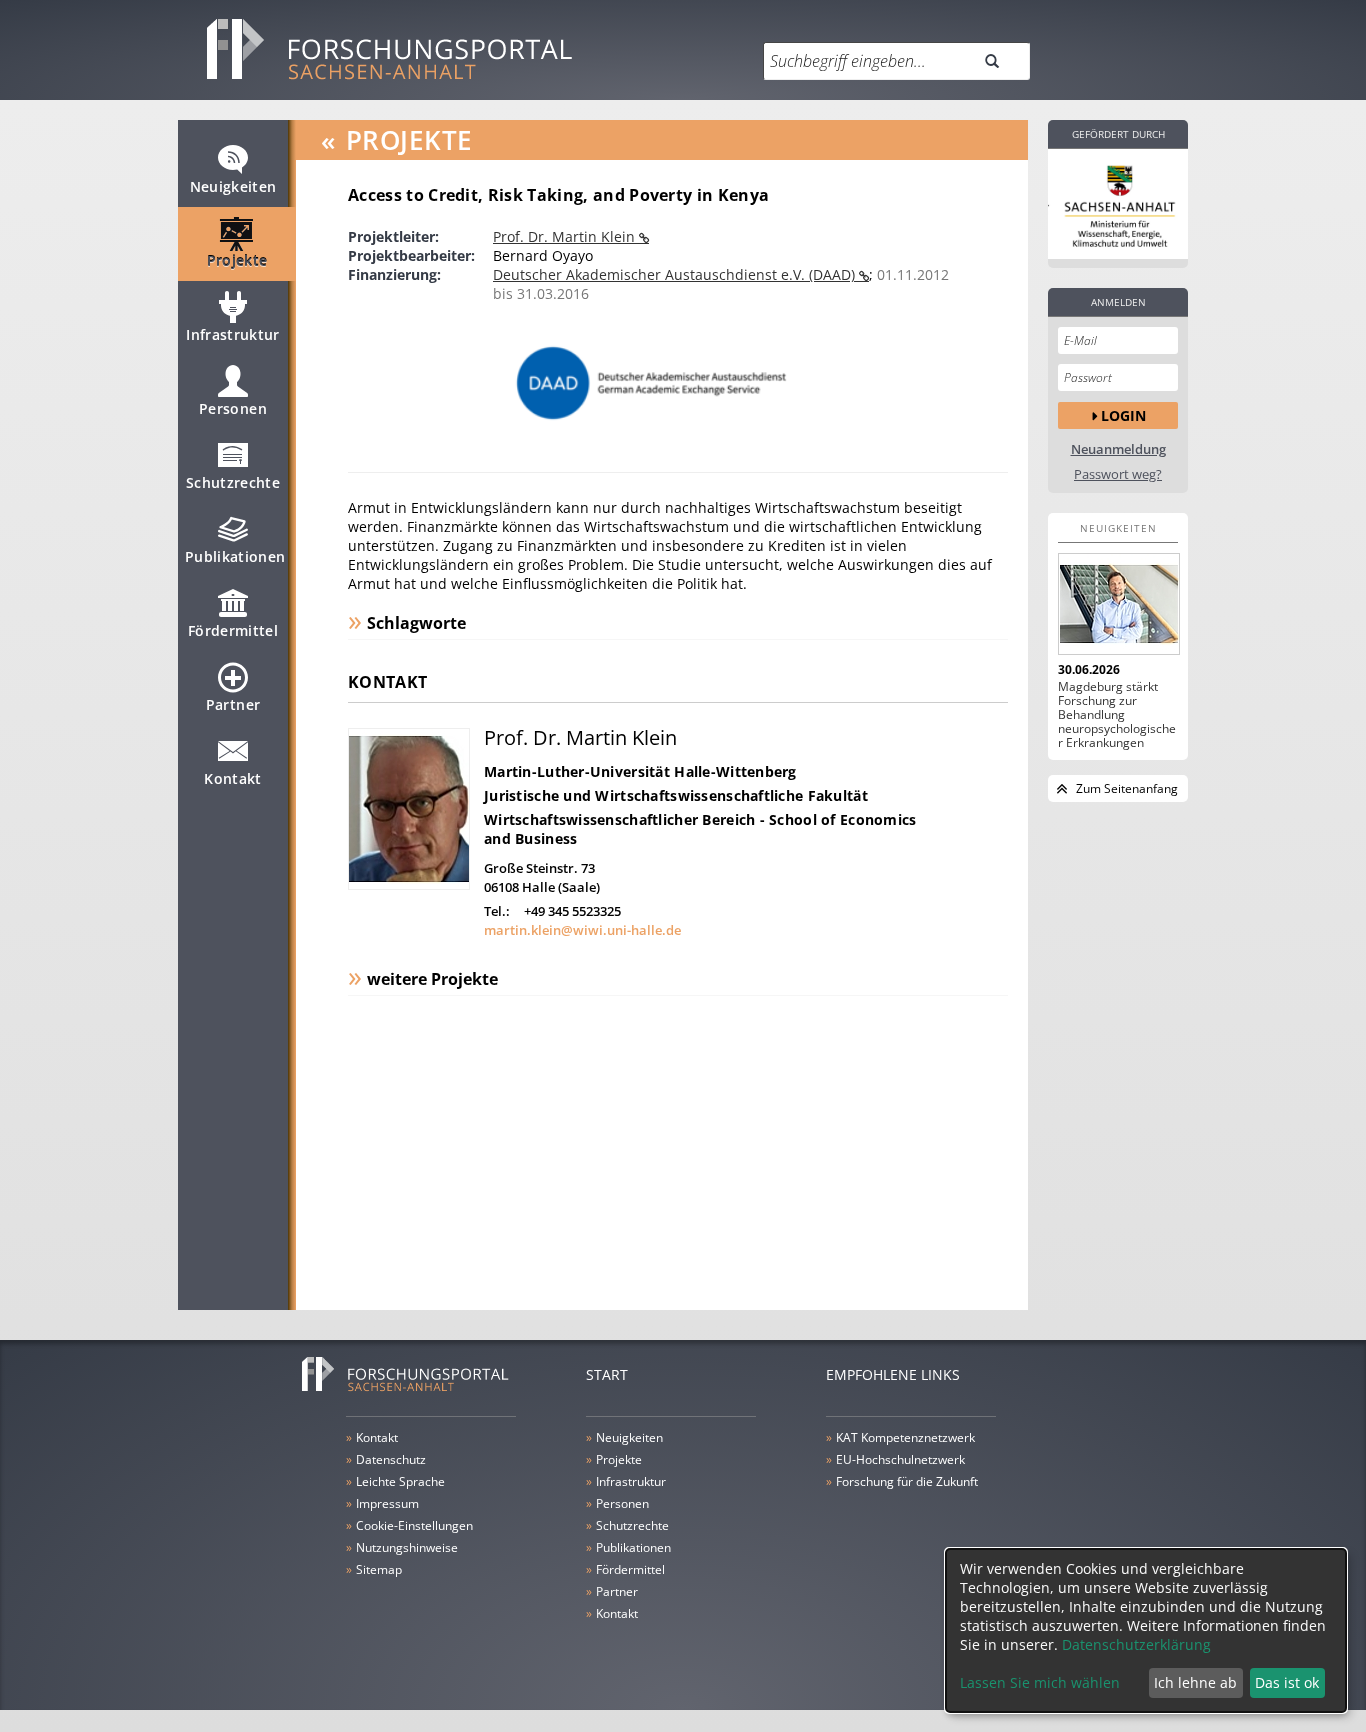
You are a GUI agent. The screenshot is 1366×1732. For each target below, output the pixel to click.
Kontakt (232, 778)
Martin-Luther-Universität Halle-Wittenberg (640, 771)
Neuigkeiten (233, 186)
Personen (233, 408)
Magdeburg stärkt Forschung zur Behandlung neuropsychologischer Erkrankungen (1117, 715)
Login (1123, 415)
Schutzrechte (233, 482)
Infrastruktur (233, 334)
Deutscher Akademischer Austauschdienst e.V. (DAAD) (676, 274)
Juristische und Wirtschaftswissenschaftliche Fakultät (676, 795)
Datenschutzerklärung (1136, 1644)
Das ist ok (1287, 1682)
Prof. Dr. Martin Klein (566, 236)
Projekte (237, 260)
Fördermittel (233, 630)
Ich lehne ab (1195, 1682)
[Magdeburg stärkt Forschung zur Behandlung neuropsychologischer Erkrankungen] (1118, 604)
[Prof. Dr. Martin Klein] (409, 884)
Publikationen (235, 556)
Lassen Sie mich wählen (1040, 1682)
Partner (233, 704)
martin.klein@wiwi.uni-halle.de (582, 930)
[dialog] (1146, 1630)
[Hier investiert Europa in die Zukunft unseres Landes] (1118, 204)
